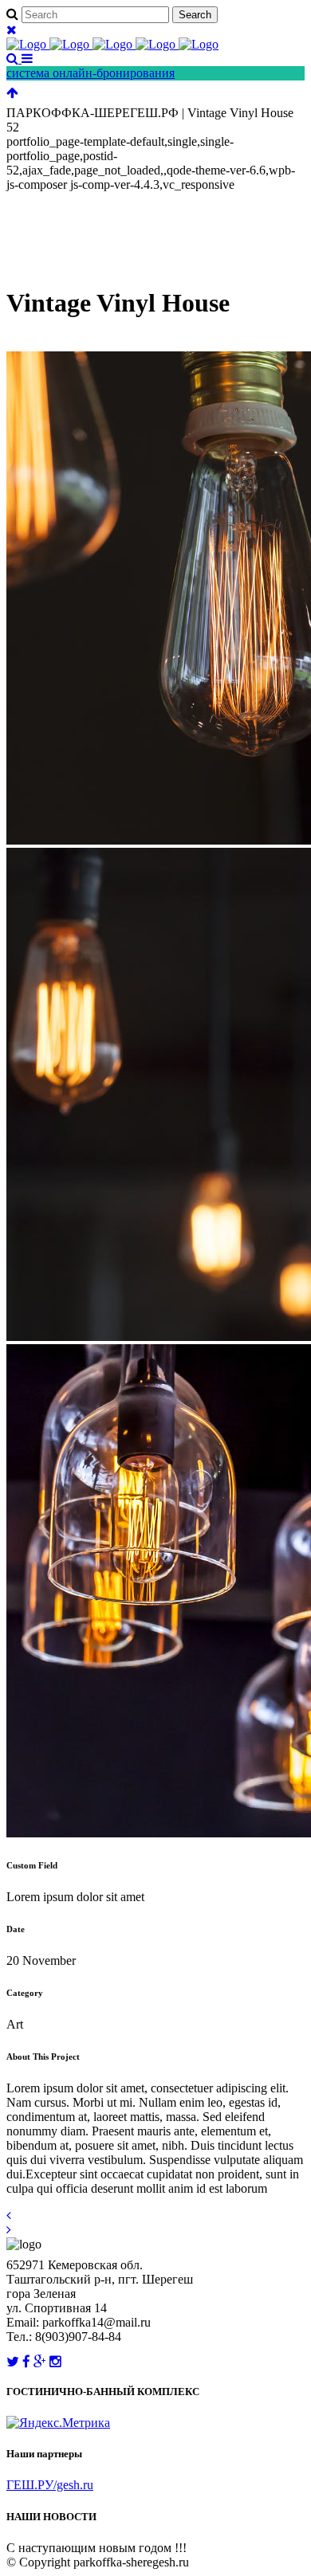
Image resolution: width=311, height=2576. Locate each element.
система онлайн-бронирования (91, 73)
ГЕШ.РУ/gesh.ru (50, 2485)
